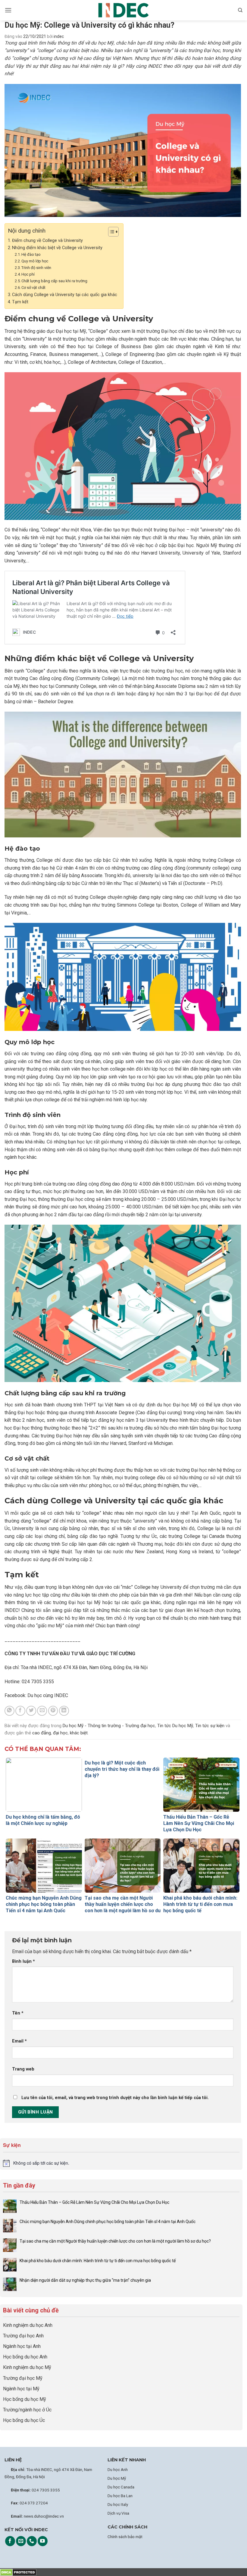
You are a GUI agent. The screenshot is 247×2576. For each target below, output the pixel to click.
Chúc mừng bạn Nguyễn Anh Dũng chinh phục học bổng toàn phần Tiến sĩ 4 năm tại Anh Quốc (108, 2222)
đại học (60, 1733)
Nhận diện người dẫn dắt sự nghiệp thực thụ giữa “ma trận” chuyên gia (85, 2280)
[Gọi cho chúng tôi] (32, 2541)
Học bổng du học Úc (24, 2420)
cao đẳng (42, 1733)
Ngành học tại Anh (22, 2346)
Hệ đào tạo (31, 254)
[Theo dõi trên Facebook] (10, 2541)
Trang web (23, 2069)
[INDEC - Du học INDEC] (123, 10)
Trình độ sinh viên (36, 268)
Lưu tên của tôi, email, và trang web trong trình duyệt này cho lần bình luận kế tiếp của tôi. (115, 2098)
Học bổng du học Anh (25, 2357)
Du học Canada (121, 2487)
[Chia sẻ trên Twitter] (31, 1711)
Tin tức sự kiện (210, 1726)
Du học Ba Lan (120, 2496)
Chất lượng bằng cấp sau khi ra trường (55, 281)
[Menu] (8, 10)
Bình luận (23, 1961)
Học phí (28, 274)
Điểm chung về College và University (47, 241)
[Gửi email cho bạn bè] (42, 1711)
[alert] (121, 2163)
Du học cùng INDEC (47, 1695)
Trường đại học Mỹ (23, 2378)
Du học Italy (118, 2504)
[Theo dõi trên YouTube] (43, 2541)
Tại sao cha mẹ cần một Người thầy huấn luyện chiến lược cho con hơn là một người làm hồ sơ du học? (116, 2241)
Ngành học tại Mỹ (21, 2389)
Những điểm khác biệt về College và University (57, 248)
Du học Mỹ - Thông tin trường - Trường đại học (109, 1726)
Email (19, 2041)
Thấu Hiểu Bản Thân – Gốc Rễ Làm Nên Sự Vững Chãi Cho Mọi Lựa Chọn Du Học (95, 2202)
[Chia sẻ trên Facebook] (20, 1711)
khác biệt (79, 1733)
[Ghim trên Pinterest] (53, 1711)
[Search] (240, 10)
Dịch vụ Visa (118, 2513)
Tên (18, 2013)
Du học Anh (118, 2469)
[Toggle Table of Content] (110, 232)
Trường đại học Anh (23, 2336)
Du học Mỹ (117, 2478)
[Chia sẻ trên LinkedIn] (64, 1711)
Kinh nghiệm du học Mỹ (27, 2367)
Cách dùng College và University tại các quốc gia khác (65, 295)
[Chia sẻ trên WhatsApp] (9, 1711)
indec (59, 36)
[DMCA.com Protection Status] (18, 2572)
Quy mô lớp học (35, 261)
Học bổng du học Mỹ (25, 2399)
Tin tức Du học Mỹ (175, 1726)
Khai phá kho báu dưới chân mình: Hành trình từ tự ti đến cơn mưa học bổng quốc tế (98, 2261)
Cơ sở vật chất (33, 288)
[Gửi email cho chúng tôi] (21, 2541)
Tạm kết (20, 302)
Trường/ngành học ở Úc (27, 2410)
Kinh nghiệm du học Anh (28, 2325)
